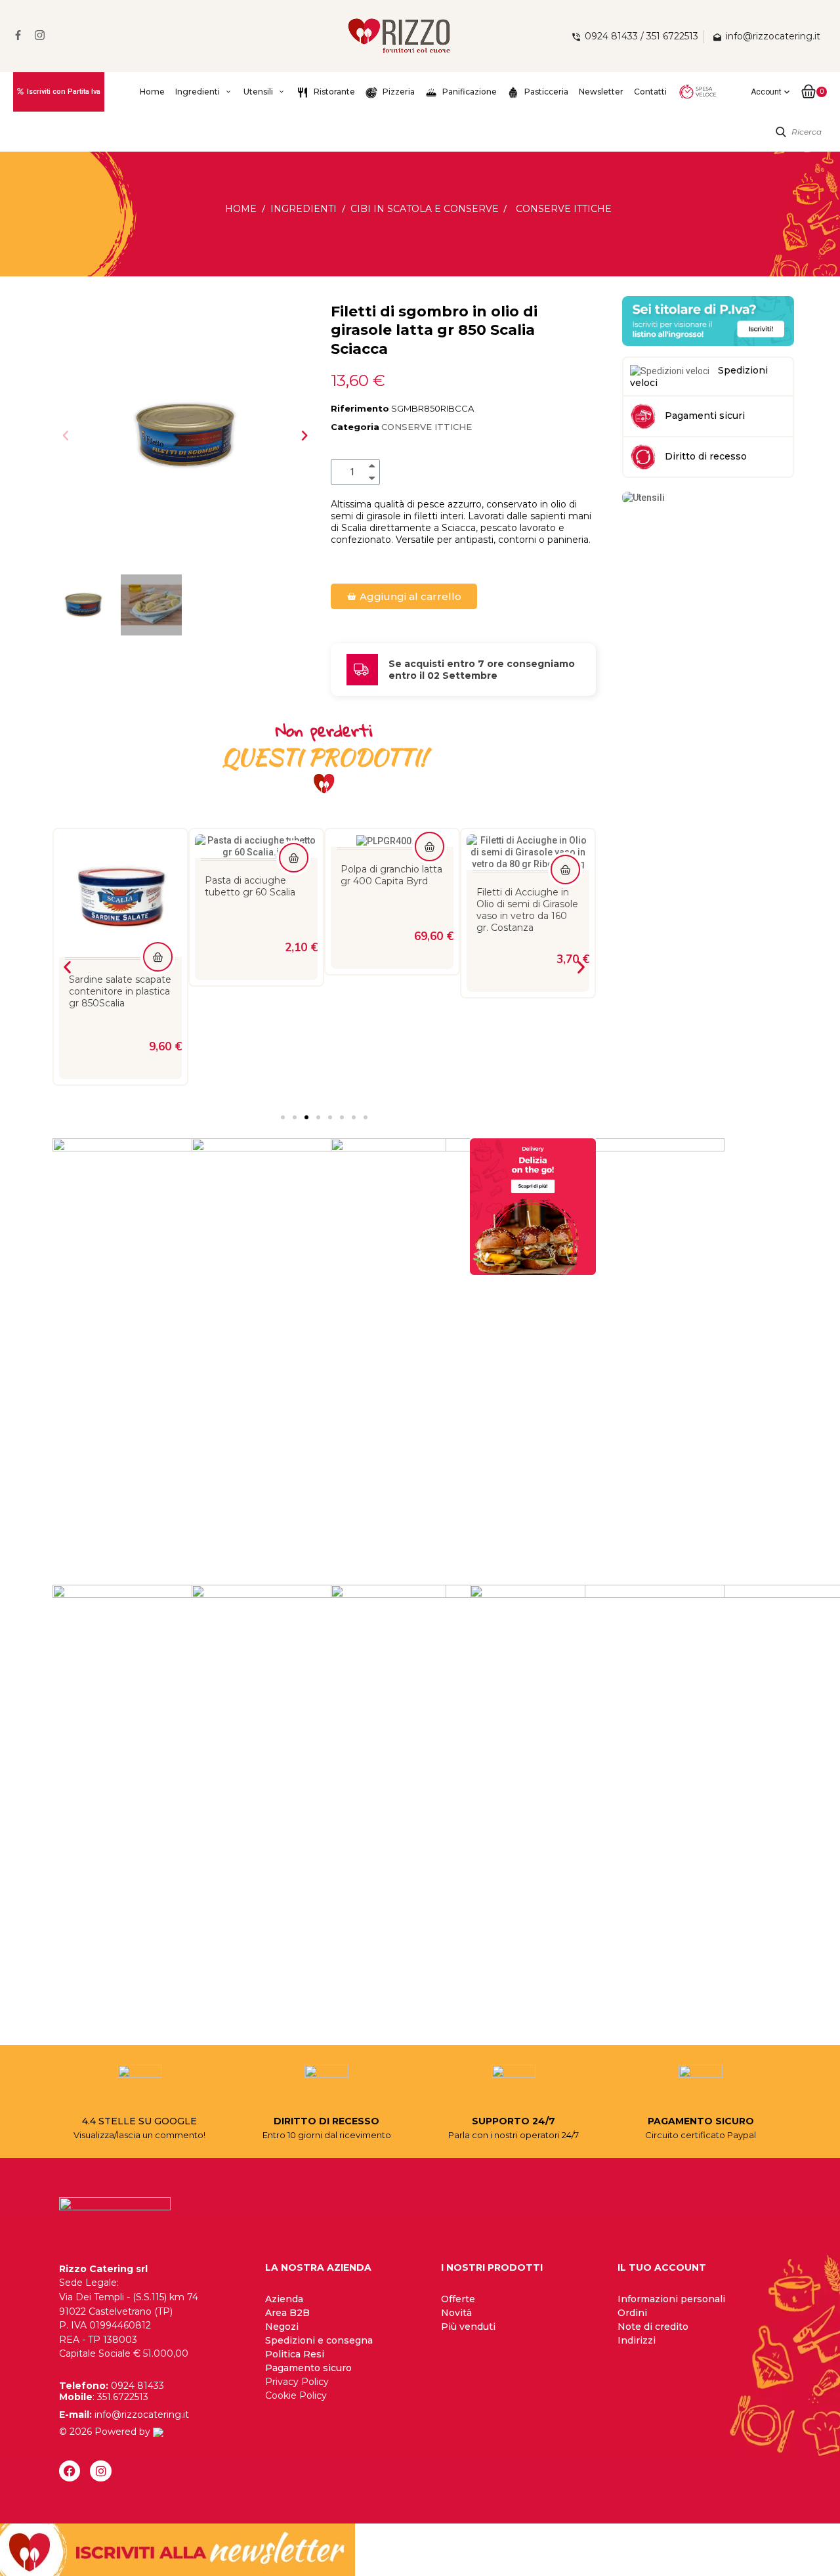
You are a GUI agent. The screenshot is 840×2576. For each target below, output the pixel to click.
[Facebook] (70, 2471)
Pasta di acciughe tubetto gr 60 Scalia (114, 886)
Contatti (650, 92)
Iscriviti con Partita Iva (64, 92)
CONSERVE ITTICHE (427, 427)
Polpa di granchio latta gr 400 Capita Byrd (256, 875)
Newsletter (601, 92)
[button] (66, 435)
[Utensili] (643, 497)
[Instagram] (100, 2471)
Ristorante (333, 92)
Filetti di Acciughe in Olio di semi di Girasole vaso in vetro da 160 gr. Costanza (391, 910)
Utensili (258, 92)
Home (152, 92)
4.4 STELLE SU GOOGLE (139, 2121)
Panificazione (469, 92)
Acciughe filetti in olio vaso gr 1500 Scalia (526, 886)
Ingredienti (198, 92)
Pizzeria (398, 92)
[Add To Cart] (158, 858)
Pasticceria (545, 92)
